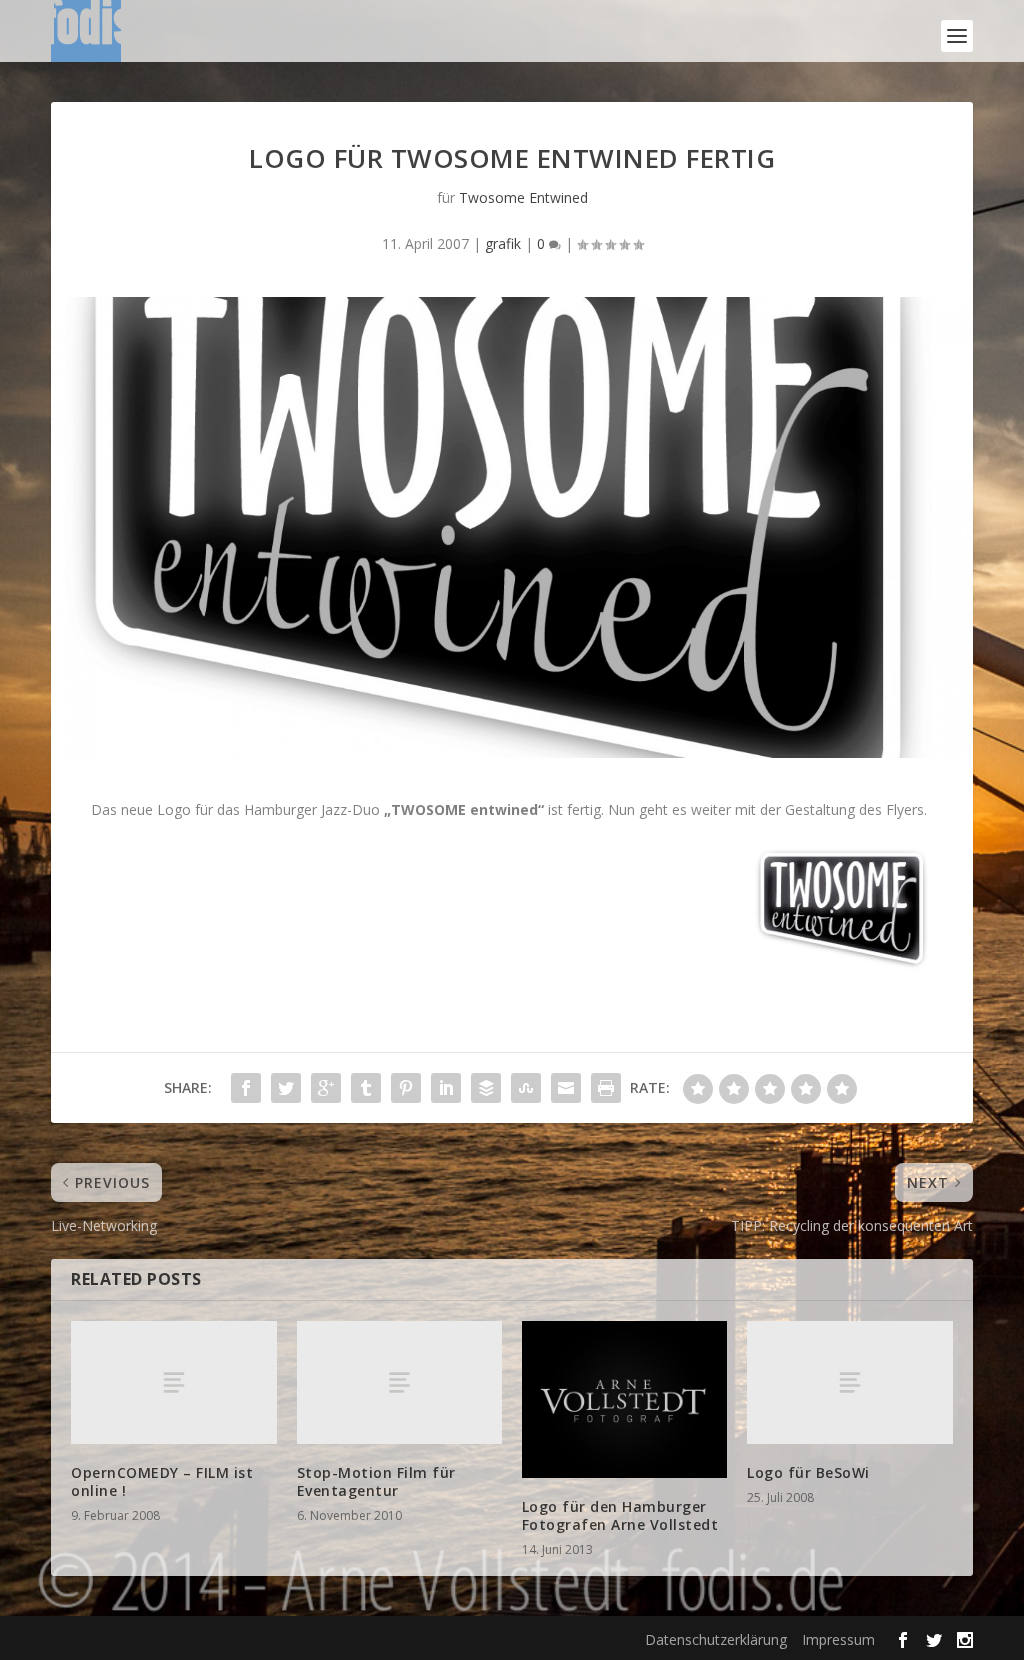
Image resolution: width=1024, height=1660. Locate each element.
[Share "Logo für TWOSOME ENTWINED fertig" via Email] (566, 1088)
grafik (503, 243)
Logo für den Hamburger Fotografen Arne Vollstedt (620, 1515)
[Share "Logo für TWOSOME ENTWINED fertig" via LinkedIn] (446, 1088)
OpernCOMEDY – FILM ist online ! (162, 1481)
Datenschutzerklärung (716, 1639)
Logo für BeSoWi (808, 1472)
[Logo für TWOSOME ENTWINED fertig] (512, 527)
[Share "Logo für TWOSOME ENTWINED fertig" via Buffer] (486, 1088)
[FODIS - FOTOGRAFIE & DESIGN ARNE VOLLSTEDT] (86, 36)
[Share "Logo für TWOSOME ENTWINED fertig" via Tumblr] (366, 1088)
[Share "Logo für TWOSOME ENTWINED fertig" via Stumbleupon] (526, 1088)
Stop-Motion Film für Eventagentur (376, 1481)
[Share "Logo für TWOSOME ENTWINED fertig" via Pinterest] (406, 1088)
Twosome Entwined (523, 197)
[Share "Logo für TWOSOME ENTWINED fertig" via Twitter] (286, 1088)
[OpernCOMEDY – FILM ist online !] (173, 1382)
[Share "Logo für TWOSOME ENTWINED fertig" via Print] (606, 1088)
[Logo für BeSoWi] (849, 1382)
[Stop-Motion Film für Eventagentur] (399, 1382)
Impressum (838, 1639)
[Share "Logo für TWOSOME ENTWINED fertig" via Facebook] (246, 1088)
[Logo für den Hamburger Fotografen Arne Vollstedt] (624, 1399)
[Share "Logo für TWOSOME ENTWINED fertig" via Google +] (326, 1088)
